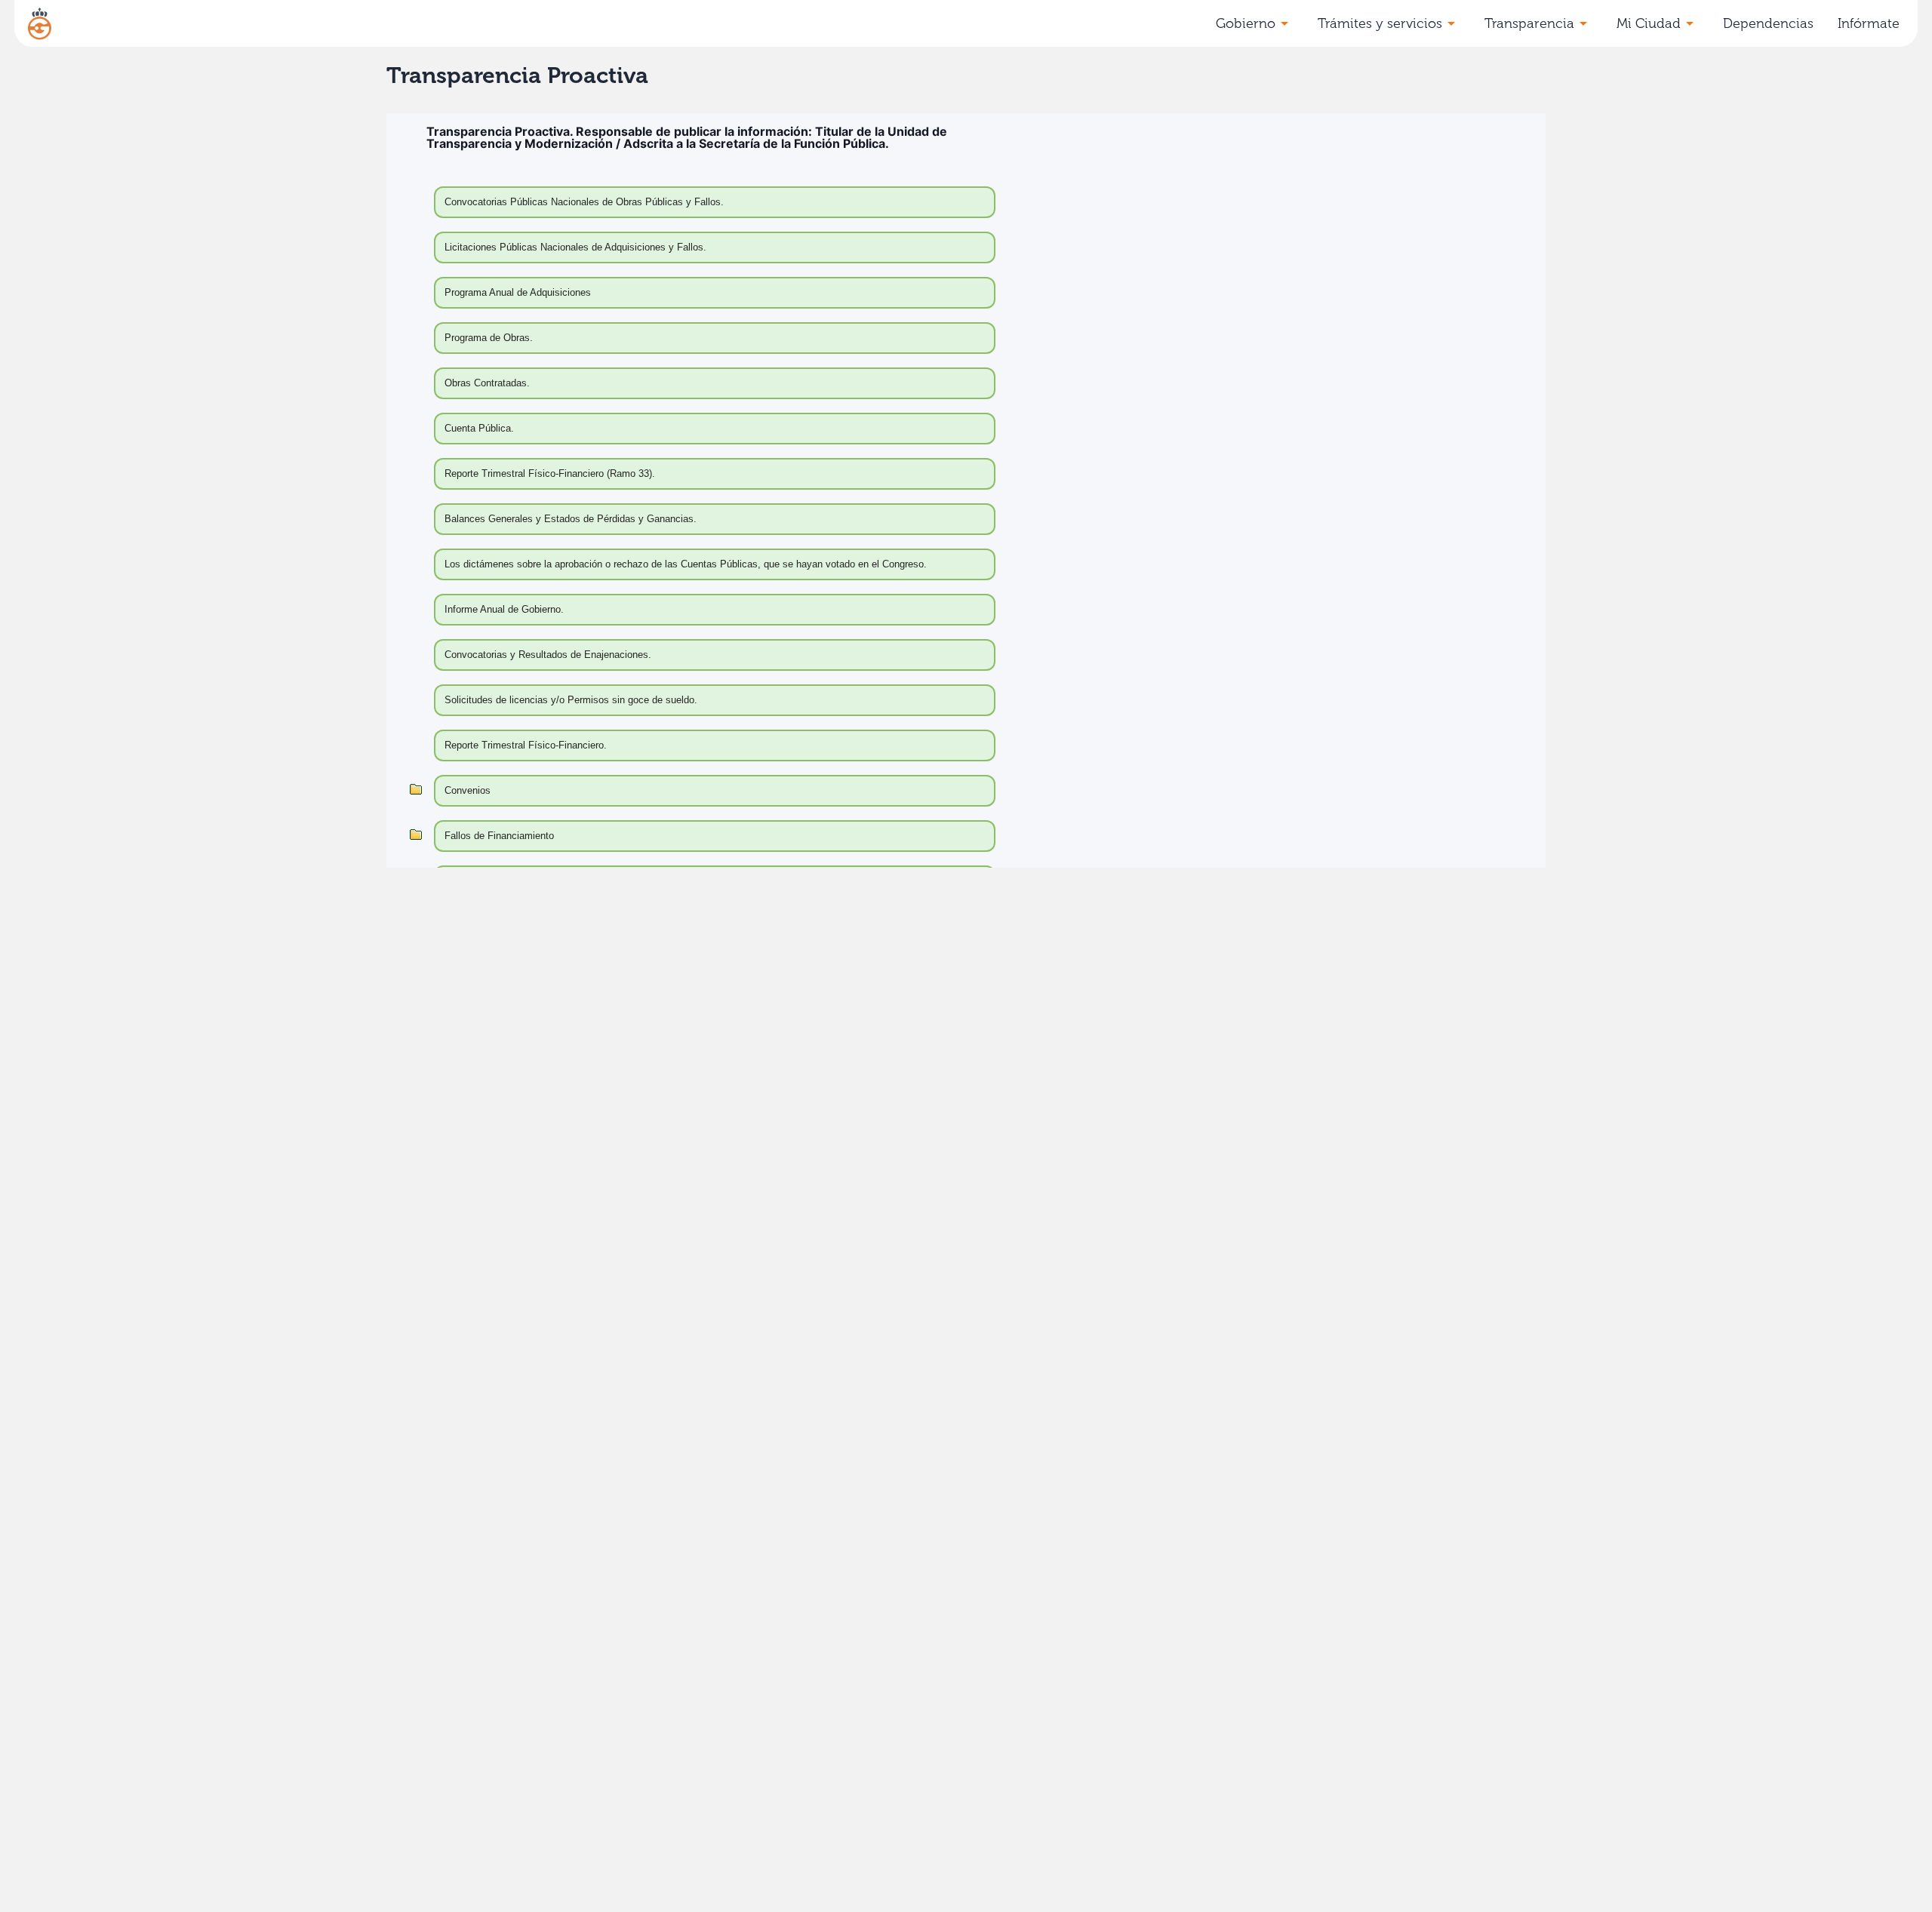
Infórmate (1869, 23)
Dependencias (1768, 23)
